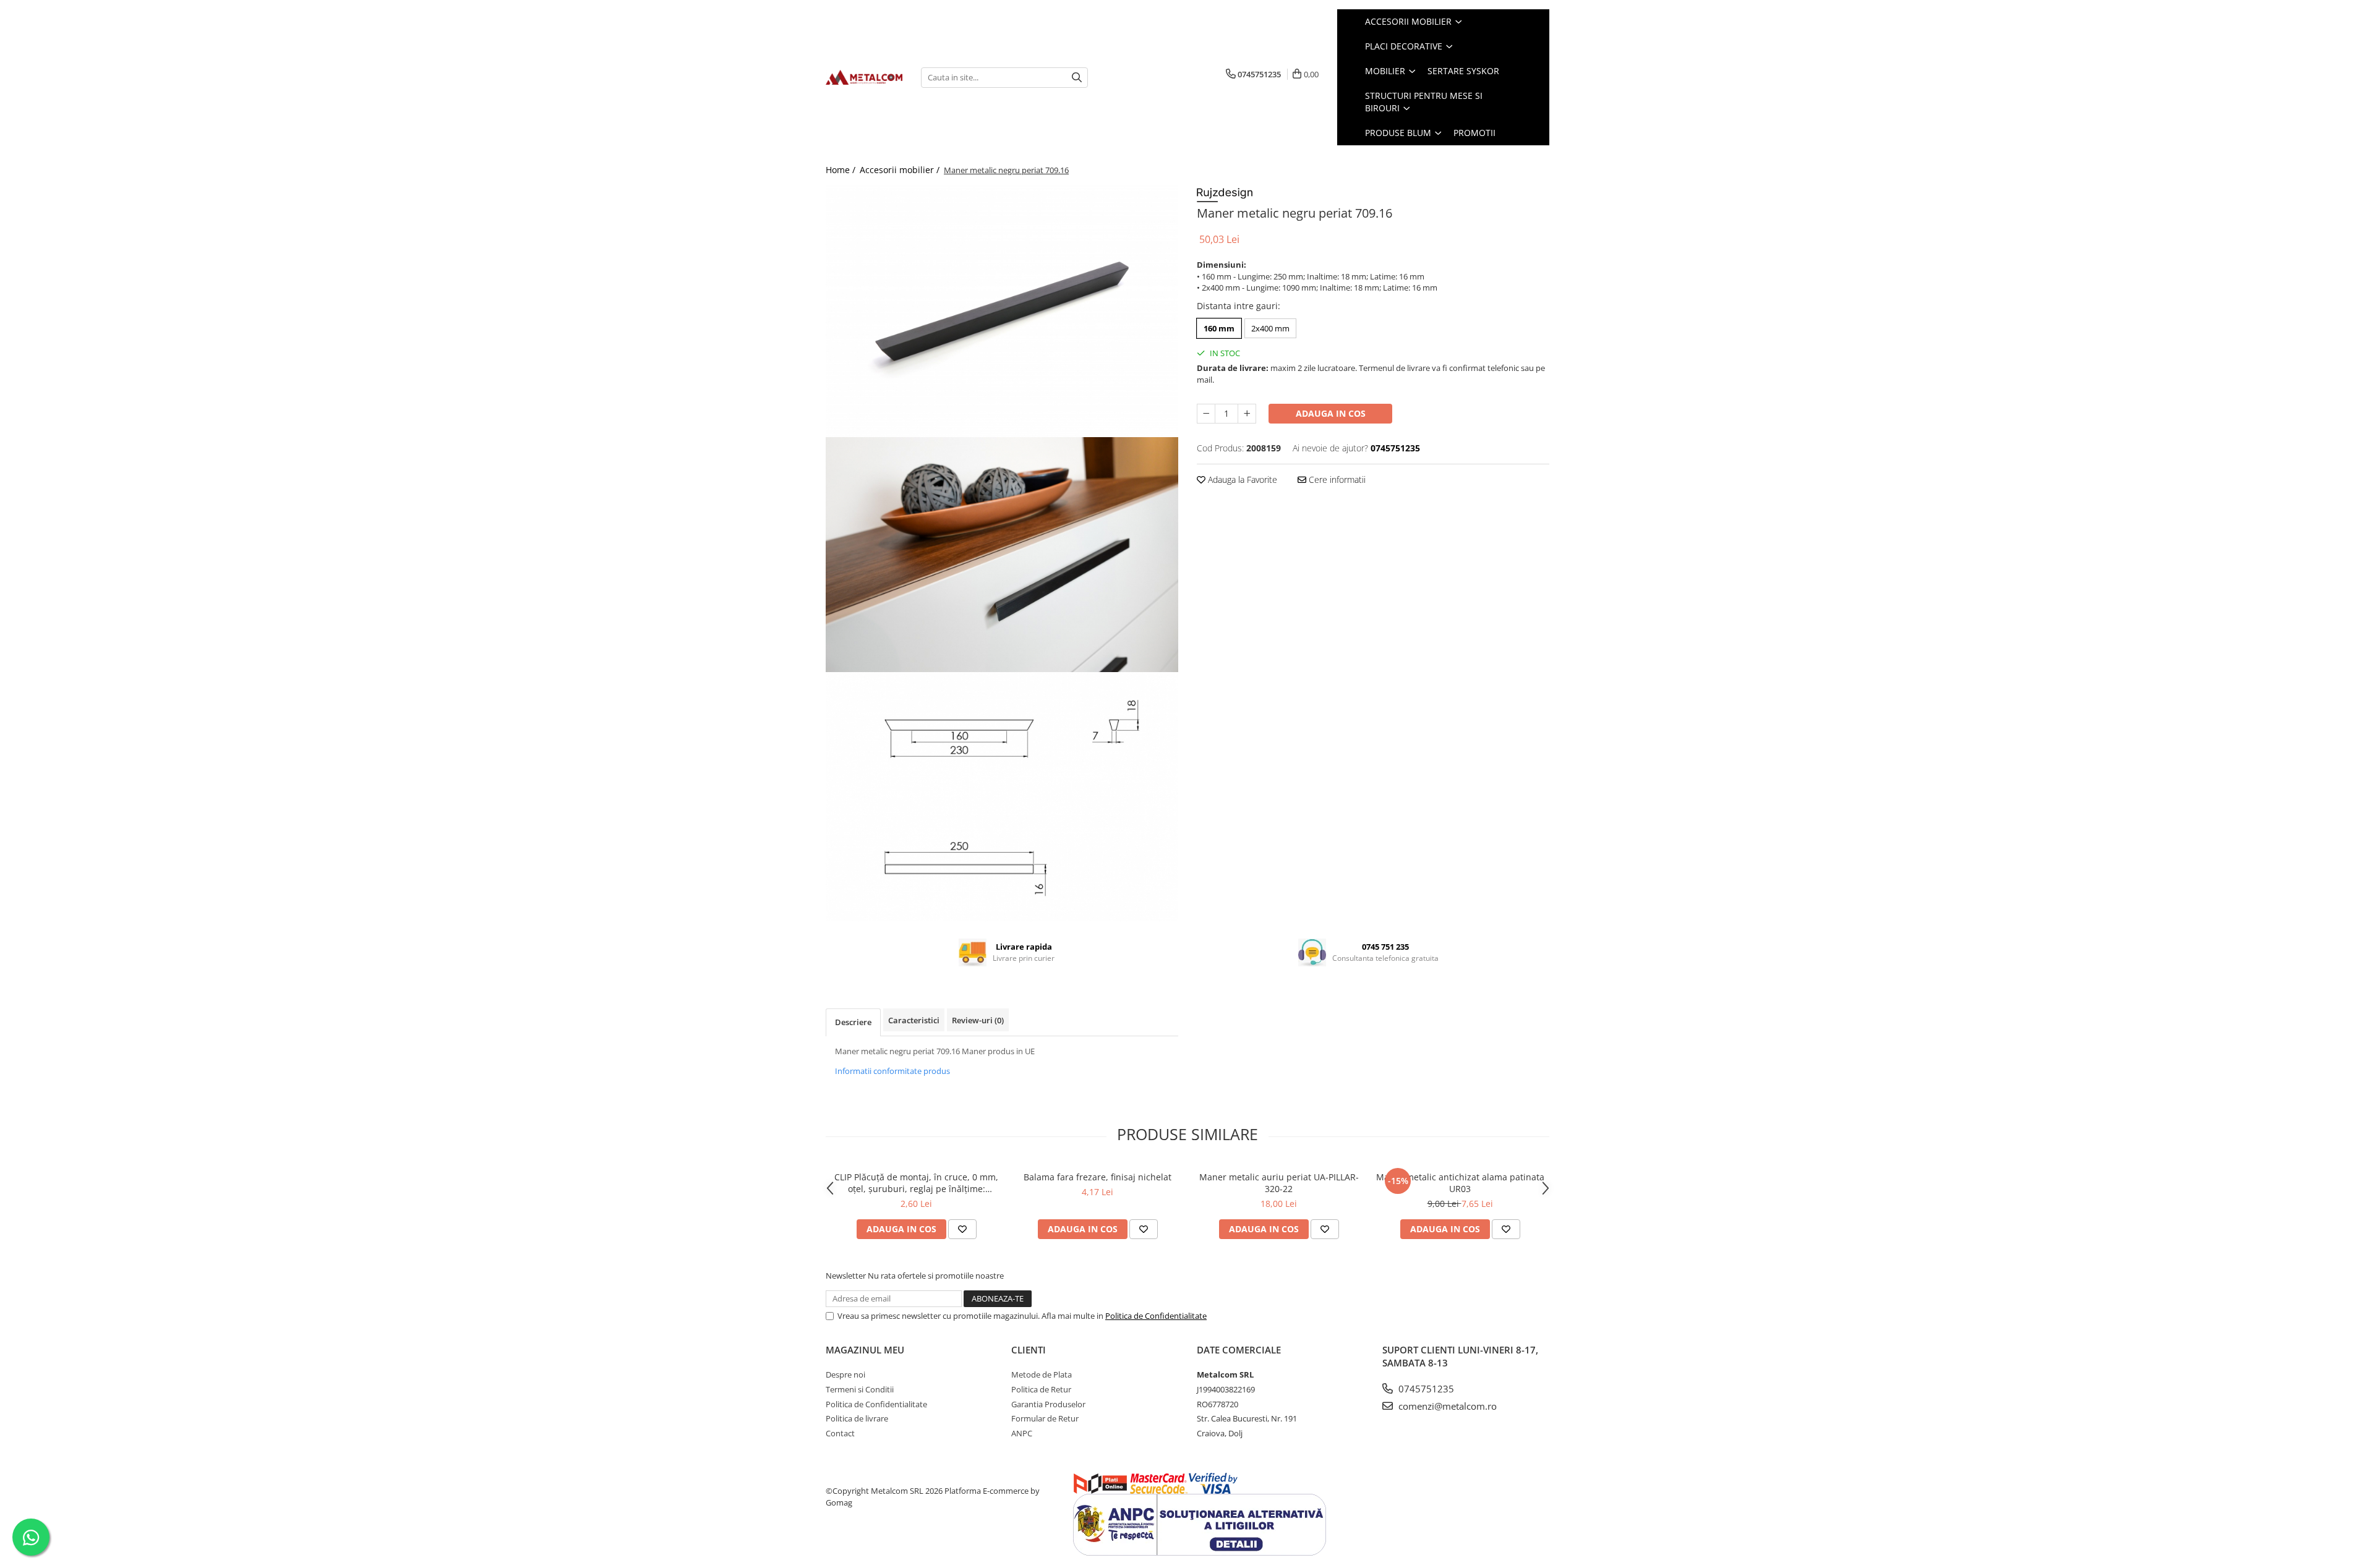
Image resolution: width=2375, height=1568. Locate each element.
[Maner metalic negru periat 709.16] (1002, 311)
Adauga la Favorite (1241, 479)
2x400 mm (1270, 328)
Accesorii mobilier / (901, 170)
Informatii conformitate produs (892, 1071)
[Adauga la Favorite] (962, 1229)
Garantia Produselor (1048, 1404)
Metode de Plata (1042, 1374)
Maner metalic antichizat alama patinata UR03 (1460, 1183)
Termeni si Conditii (860, 1389)
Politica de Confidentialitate (1156, 1316)
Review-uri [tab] (978, 1020)
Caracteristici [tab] (914, 1020)
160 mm (1219, 328)
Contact (840, 1433)
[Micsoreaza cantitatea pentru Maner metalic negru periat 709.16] (1206, 414)
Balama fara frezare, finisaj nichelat (1098, 1177)
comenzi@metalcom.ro (1446, 1406)
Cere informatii (1336, 479)
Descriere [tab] (853, 1022)
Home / (842, 170)
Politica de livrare (857, 1418)
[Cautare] (1077, 78)
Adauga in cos (1331, 413)
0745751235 (1425, 1389)
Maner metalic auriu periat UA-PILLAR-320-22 (1279, 1183)
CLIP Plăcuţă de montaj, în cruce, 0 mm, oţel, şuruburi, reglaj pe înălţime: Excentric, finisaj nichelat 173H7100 (916, 1183)
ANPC (1022, 1433)
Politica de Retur (1041, 1389)
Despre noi (845, 1374)
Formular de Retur (1045, 1418)
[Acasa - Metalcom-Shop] (864, 77)
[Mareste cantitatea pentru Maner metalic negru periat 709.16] (1247, 414)
